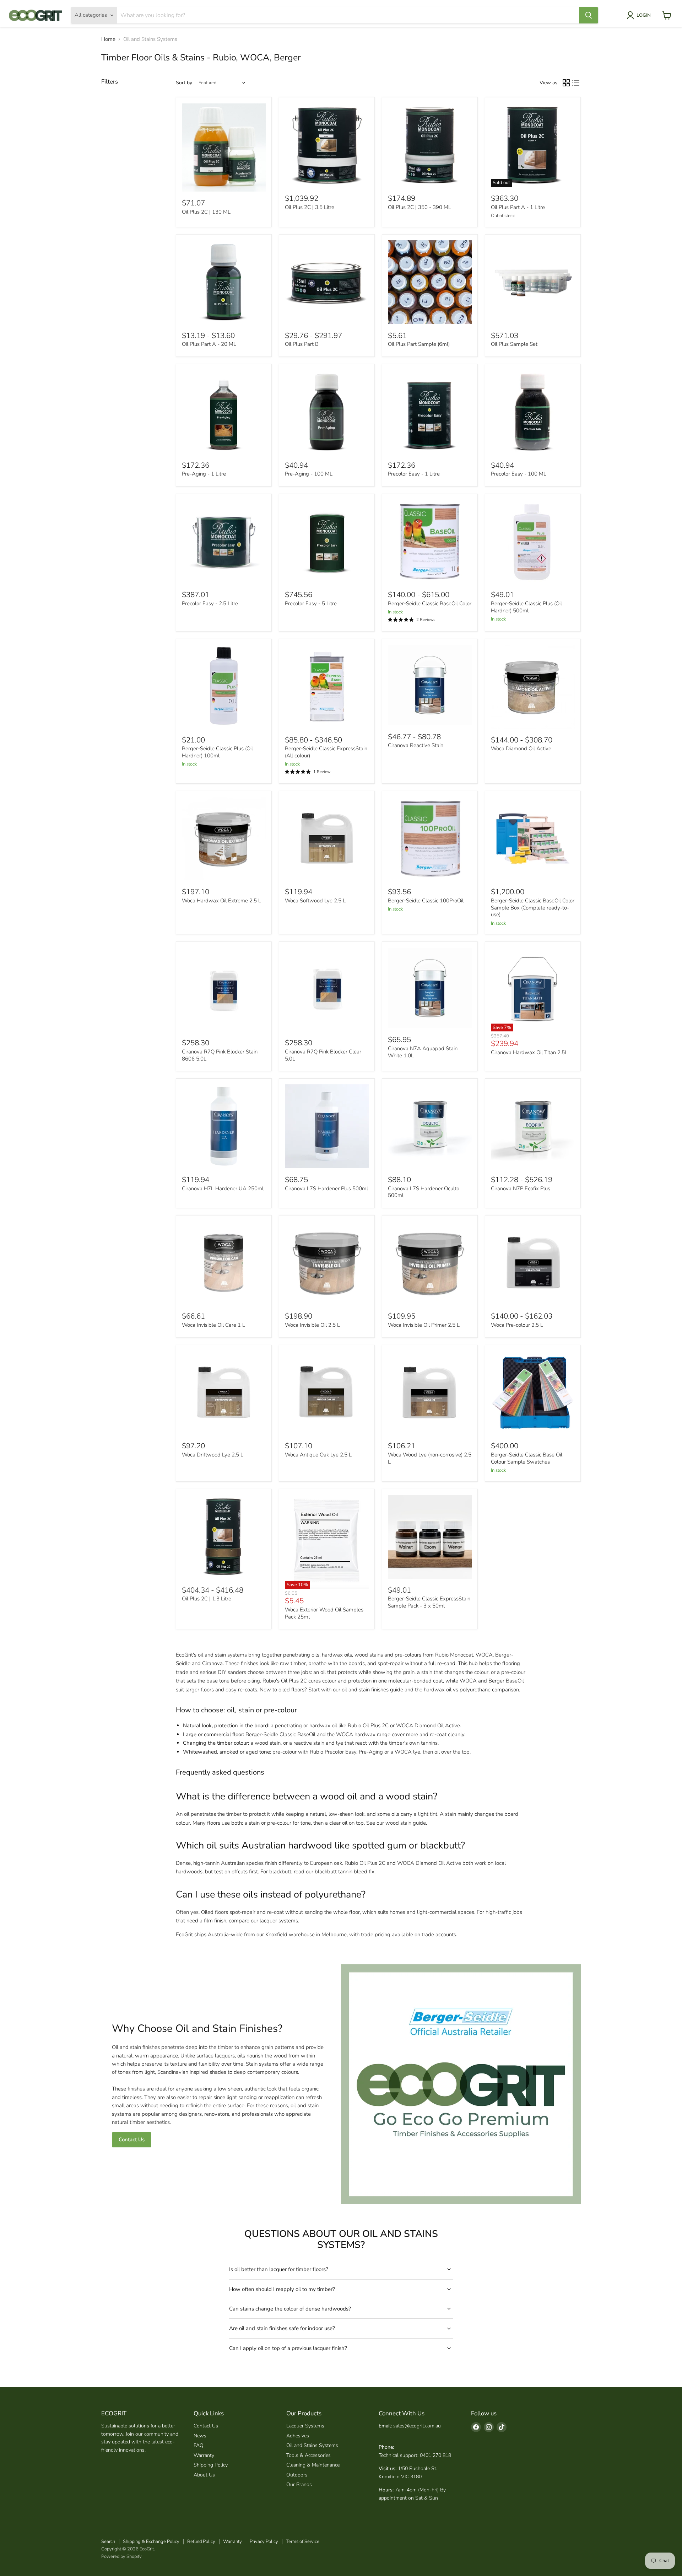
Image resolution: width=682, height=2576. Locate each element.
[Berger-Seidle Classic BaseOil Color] (430, 542)
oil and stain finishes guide (372, 1690)
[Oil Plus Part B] (327, 282)
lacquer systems (279, 1921)
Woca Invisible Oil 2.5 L (312, 1325)
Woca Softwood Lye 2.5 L (315, 901)
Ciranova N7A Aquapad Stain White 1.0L (423, 1052)
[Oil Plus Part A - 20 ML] (224, 282)
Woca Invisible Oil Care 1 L (213, 1325)
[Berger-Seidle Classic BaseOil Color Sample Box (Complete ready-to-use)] (533, 839)
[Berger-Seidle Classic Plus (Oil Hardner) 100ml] (224, 687)
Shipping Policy (211, 2465)
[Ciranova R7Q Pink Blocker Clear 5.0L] (327, 990)
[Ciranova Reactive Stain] (430, 685)
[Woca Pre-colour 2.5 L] (533, 1263)
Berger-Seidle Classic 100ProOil (426, 901)
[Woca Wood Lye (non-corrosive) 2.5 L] (430, 1393)
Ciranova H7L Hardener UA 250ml (223, 1188)
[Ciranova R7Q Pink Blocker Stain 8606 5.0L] (224, 990)
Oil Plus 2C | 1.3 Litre (207, 1599)
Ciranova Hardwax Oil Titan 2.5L (529, 1052)
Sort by (184, 83)
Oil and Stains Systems (312, 2445)
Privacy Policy (264, 2542)
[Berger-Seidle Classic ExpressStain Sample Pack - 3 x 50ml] (430, 1537)
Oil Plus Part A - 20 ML (209, 344)
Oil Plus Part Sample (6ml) (419, 344)
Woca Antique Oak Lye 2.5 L (318, 1455)
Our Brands (299, 2484)
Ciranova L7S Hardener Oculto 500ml (424, 1192)
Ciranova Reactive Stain (416, 745)
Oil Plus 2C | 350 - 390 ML (420, 207)
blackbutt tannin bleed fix (345, 1872)
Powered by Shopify (121, 2556)
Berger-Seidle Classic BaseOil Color (430, 603)
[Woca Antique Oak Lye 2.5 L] (327, 1393)
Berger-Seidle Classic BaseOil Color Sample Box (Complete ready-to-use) (533, 908)
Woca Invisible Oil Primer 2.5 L (424, 1325)
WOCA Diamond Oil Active (428, 1726)
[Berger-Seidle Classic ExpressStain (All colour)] (327, 687)
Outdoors (297, 2475)
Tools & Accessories (308, 2455)
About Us (204, 2475)
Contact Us (132, 2140)
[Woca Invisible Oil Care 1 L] (224, 1263)
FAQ (199, 2445)
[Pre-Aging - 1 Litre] (224, 412)
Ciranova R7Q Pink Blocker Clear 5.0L (323, 1055)
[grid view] (566, 83)
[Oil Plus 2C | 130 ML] (224, 148)
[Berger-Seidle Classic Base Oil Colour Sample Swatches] (533, 1393)
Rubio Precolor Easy (333, 1752)
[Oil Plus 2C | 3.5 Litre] (327, 145)
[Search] (589, 15)
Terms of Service (303, 2542)
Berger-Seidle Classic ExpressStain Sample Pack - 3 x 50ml (429, 1602)
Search (108, 2542)
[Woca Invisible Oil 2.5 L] (327, 1263)
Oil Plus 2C (294, 1681)
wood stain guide (406, 1823)
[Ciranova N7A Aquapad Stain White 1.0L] (430, 988)
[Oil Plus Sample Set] (533, 282)
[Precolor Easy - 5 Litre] (327, 542)
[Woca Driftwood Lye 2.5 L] (224, 1393)
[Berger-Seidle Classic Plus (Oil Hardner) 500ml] (533, 542)
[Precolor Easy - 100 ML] (533, 412)
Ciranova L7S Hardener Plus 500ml (326, 1188)
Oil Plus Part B (302, 344)
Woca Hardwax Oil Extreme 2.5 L (221, 901)
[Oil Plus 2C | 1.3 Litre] (224, 1537)
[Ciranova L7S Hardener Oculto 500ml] (430, 1126)
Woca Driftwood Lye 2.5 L (213, 1455)
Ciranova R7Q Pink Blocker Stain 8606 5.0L (220, 1055)
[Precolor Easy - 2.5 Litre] (224, 542)
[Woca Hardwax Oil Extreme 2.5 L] (224, 839)
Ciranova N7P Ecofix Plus (521, 1188)
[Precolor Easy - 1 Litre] (430, 412)
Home (108, 39)
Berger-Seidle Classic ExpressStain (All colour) (326, 752)
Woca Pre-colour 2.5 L (517, 1325)
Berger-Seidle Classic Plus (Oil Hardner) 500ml (526, 607)
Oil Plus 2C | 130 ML (206, 212)
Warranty (204, 2455)
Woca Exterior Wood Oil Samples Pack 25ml (324, 1613)
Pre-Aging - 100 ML (309, 474)
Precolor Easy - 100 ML (519, 474)
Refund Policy (201, 2542)
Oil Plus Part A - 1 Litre (518, 207)
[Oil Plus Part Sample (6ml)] (430, 282)
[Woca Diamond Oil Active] (533, 687)
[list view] (576, 83)
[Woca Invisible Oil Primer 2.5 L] (430, 1263)
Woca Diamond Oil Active (521, 748)
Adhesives (298, 2436)
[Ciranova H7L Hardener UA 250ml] (224, 1126)
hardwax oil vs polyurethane (457, 1690)
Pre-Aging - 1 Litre (204, 474)
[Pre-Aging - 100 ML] (327, 412)
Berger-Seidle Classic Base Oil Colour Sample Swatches (527, 1458)
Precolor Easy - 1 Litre (414, 474)
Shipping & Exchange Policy (151, 2542)
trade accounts (439, 1934)
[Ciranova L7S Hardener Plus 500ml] (327, 1126)
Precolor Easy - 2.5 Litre (210, 603)
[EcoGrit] (36, 15)
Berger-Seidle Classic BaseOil (280, 1734)
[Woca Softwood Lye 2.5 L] (327, 839)
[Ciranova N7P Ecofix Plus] (533, 1126)
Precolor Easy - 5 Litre (311, 603)
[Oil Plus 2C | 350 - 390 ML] (430, 145)
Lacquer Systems (305, 2426)
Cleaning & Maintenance (313, 2465)
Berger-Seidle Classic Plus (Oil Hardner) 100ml (217, 752)
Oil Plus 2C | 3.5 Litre (310, 207)
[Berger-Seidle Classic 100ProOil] (430, 839)
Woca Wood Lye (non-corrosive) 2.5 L (430, 1458)
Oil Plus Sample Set (514, 344)
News (200, 2436)
